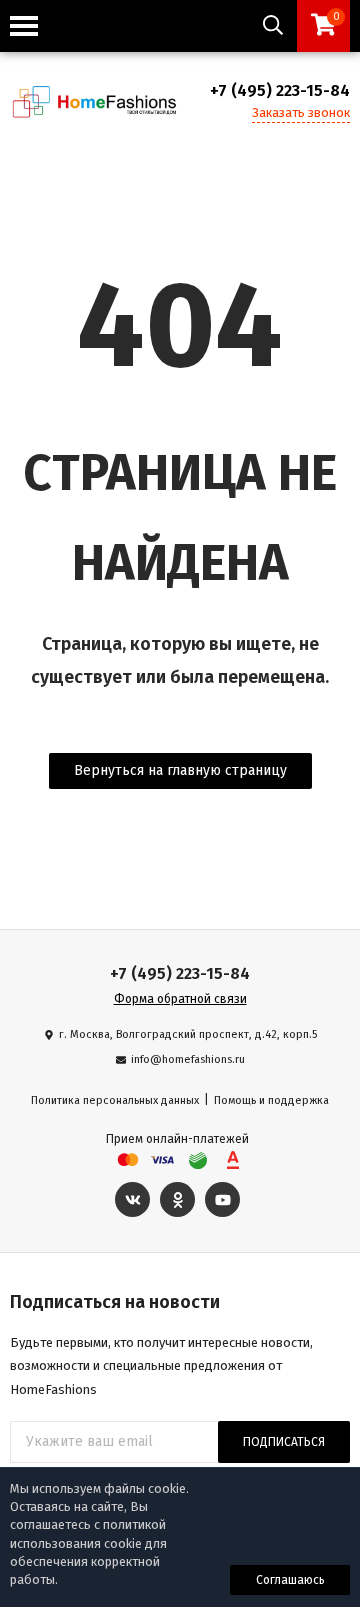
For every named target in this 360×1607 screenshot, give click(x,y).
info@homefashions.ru (188, 1059)
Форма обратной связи (180, 999)
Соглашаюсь (290, 1580)
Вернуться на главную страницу (180, 770)
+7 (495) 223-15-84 (280, 90)
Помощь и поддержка (271, 1100)
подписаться (284, 1442)
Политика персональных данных (115, 1100)
